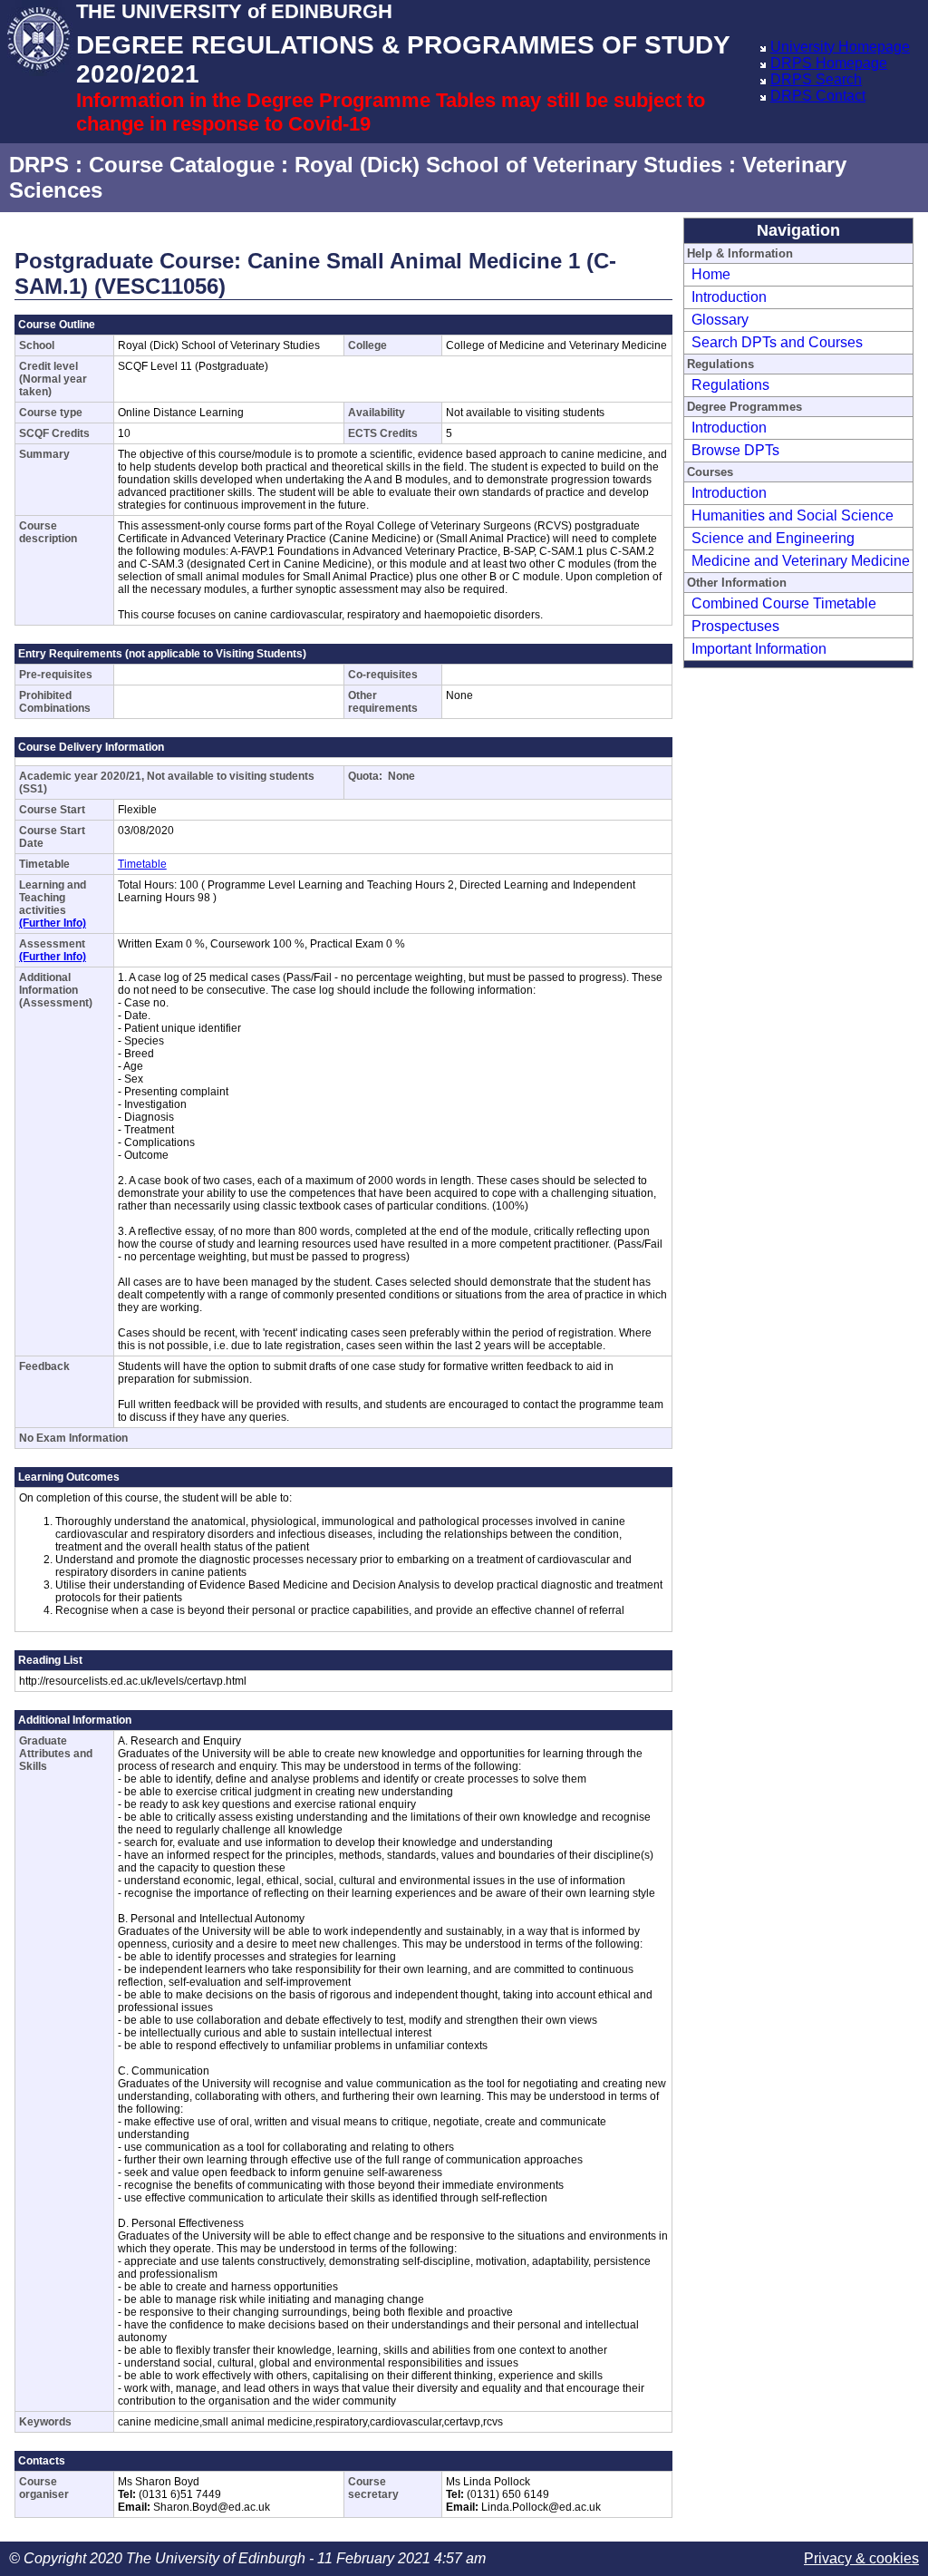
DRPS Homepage (829, 63)
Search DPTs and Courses (777, 342)
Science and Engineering (773, 538)
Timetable (142, 864)
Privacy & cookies (861, 2558)
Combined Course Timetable (784, 603)
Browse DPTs (735, 450)
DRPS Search (816, 79)
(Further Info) (53, 923)
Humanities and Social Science (793, 515)
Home (711, 274)
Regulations (730, 385)
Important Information (759, 649)
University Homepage (840, 47)
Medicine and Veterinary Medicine (801, 561)
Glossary (720, 320)
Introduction (729, 297)
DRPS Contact (818, 96)
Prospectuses (735, 626)
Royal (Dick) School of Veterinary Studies (508, 165)
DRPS (39, 165)
